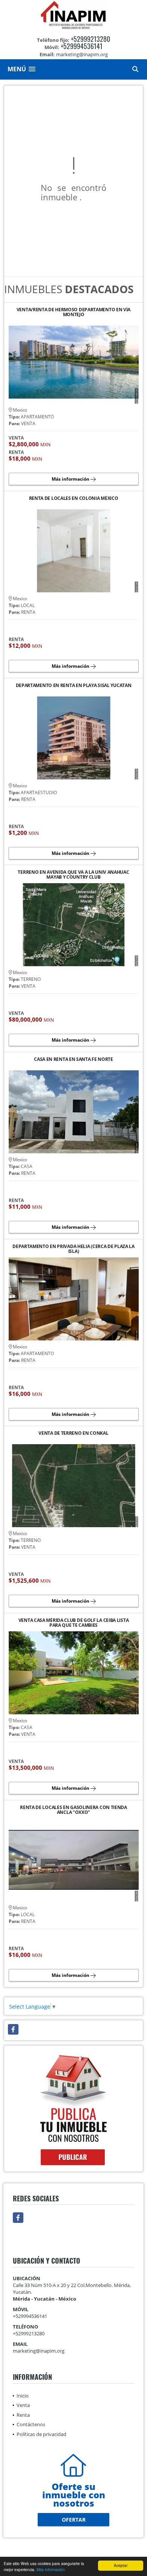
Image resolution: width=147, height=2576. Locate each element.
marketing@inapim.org (39, 2351)
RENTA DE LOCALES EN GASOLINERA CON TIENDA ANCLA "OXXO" (73, 1810)
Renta (23, 2415)
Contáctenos (31, 2424)
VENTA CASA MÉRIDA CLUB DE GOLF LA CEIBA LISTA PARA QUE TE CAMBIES (74, 1623)
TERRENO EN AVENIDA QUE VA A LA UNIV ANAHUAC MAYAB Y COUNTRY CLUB (73, 875)
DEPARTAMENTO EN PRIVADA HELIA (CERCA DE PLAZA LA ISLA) (73, 1249)
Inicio (23, 2396)
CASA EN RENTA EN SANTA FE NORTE (73, 1060)
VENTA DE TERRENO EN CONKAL (73, 1433)
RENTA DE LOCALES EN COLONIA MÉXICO (74, 499)
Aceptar (121, 2565)
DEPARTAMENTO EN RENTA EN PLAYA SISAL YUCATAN (74, 686)
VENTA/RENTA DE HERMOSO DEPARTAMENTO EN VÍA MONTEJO (73, 312)
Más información (51, 2569)
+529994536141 (82, 46)
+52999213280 (90, 39)
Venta (23, 2405)
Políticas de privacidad (41, 2434)
